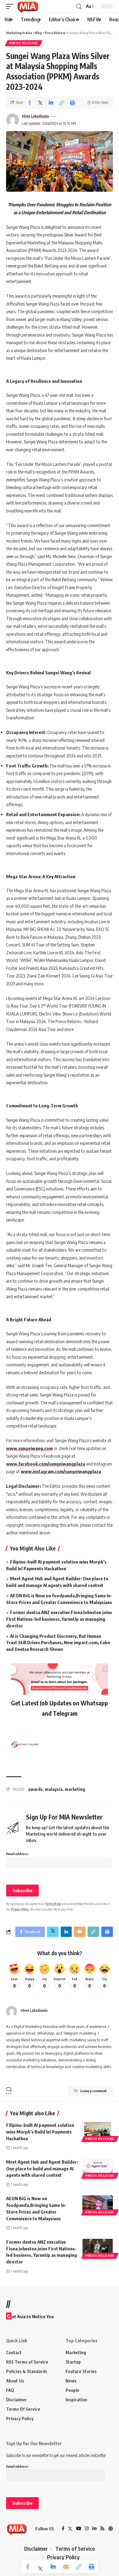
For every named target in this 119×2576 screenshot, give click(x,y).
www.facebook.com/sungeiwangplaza (46, 1464)
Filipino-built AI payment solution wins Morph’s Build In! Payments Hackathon (40, 2132)
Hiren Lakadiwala (35, 116)
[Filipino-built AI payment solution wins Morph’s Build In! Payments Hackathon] (98, 2131)
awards (35, 1789)
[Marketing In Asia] (28, 6)
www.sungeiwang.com (29, 1448)
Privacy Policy (20, 1909)
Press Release (24, 43)
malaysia (54, 1789)
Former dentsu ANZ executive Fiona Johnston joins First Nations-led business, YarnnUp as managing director (59, 1619)
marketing (75, 1789)
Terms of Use (53, 1904)
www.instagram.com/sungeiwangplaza (61, 1471)
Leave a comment (94, 2091)
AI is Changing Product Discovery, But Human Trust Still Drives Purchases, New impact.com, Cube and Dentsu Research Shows (58, 1643)
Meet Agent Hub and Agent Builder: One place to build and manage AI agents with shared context (42, 2169)
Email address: (17, 1854)
